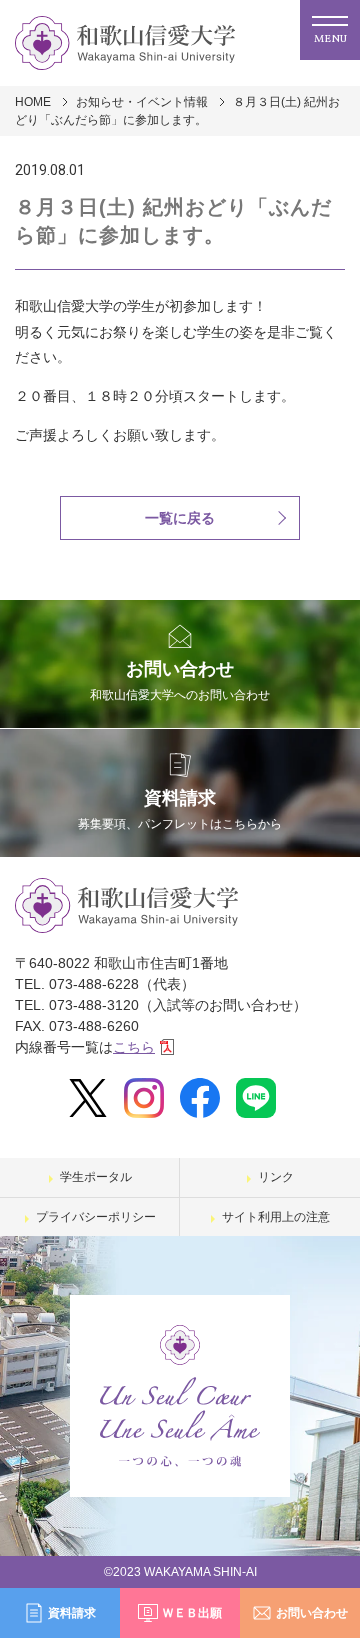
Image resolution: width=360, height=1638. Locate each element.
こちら (134, 1047)
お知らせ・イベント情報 (142, 102)
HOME (33, 102)
